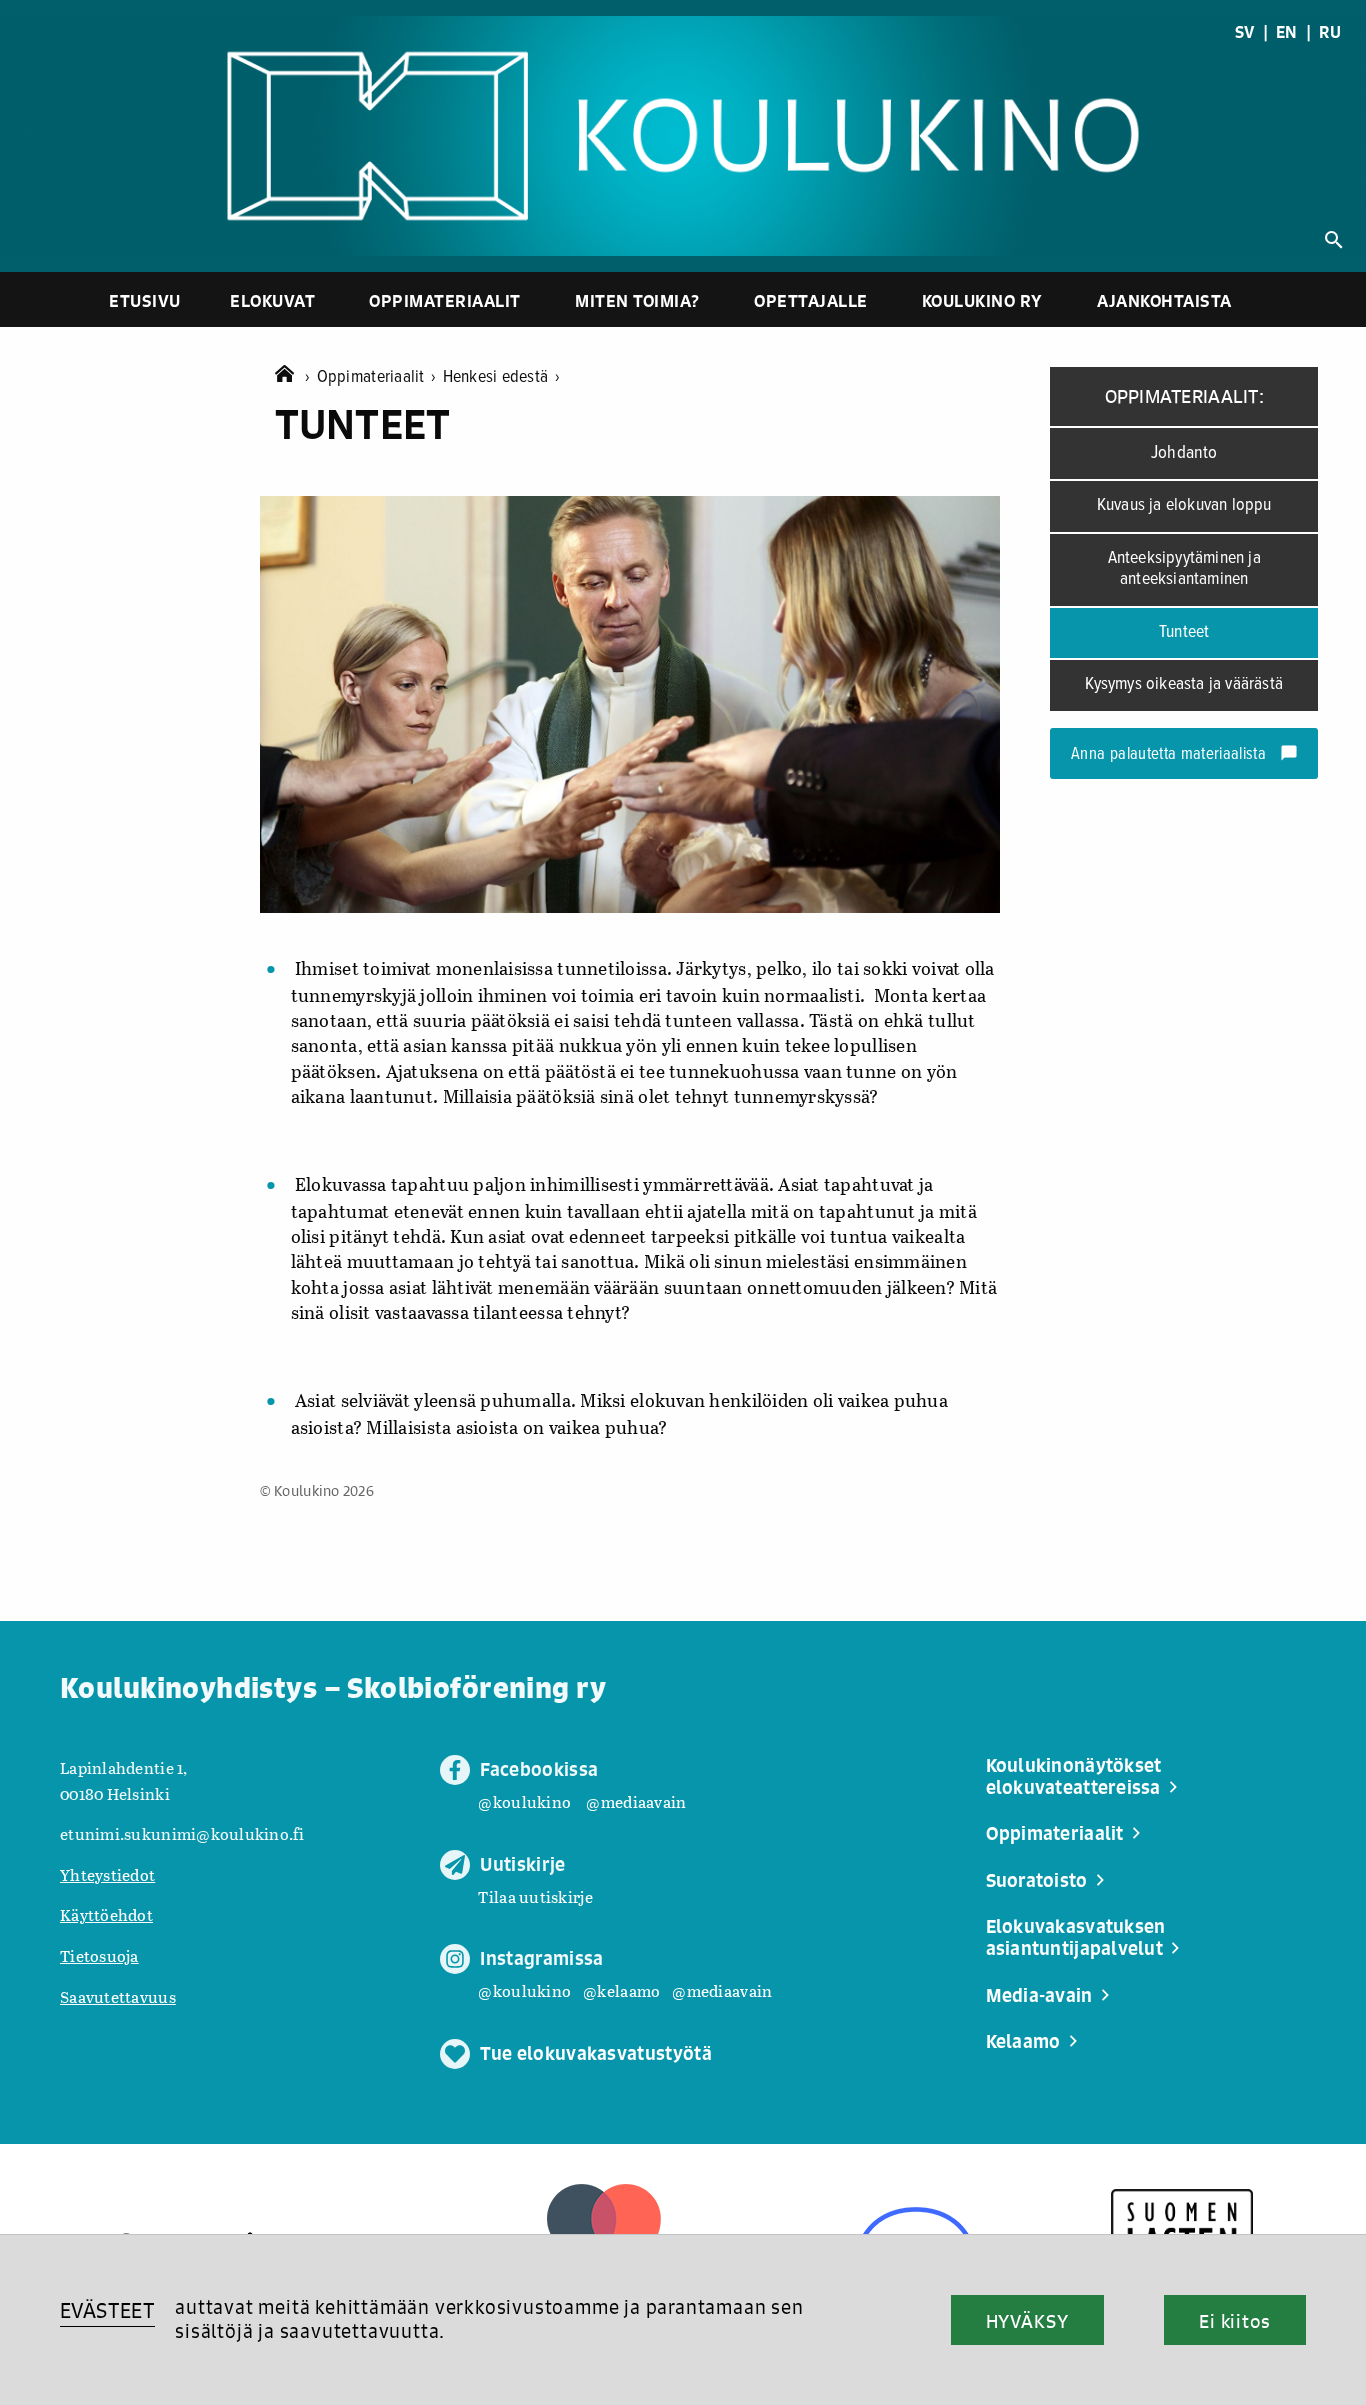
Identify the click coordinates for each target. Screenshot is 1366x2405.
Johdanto (1184, 453)
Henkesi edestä (501, 377)
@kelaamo (621, 1990)
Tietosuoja (99, 1955)
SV (1245, 32)
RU (1330, 32)
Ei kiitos (1235, 2321)
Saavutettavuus (118, 1996)
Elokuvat (272, 300)
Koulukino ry (982, 300)
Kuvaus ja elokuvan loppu (1184, 505)
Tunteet (1184, 632)
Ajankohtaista (1164, 300)
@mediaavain (636, 1801)
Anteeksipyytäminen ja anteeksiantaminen (1184, 569)
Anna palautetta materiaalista (1184, 755)
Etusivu (145, 300)
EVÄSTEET (107, 2310)
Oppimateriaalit (445, 300)
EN (1287, 32)
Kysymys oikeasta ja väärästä (1184, 684)
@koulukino (524, 1801)
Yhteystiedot (107, 1874)
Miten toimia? (637, 300)
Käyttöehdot (106, 1914)
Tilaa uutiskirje (535, 1896)
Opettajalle (811, 300)
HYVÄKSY (1027, 2321)
